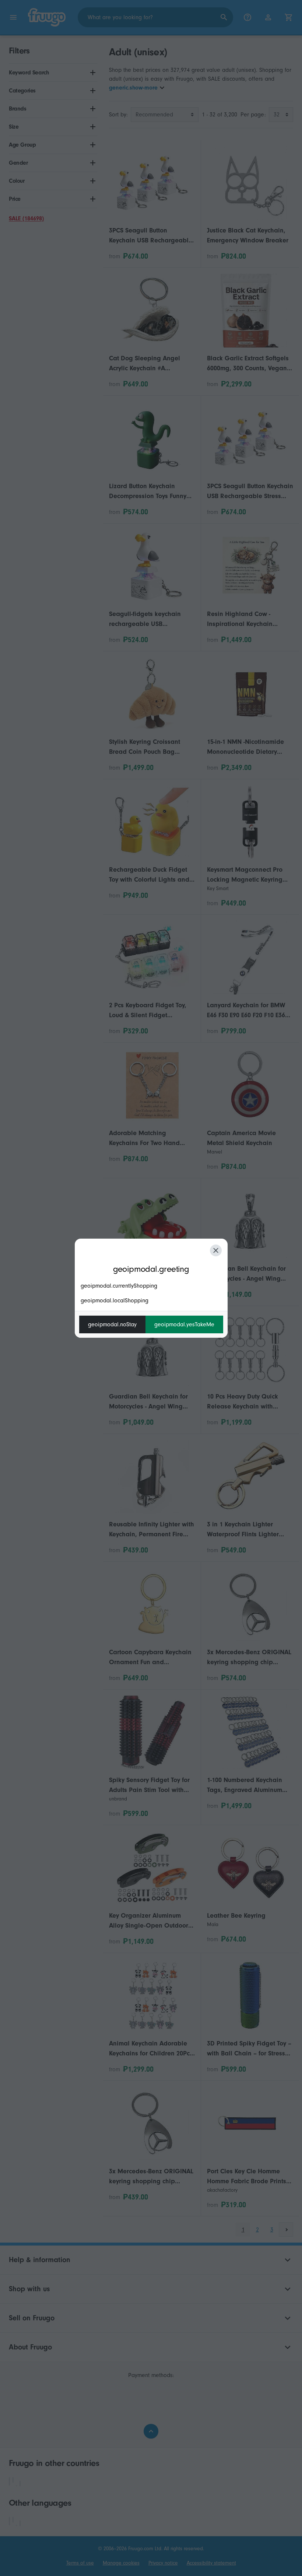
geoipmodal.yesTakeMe (184, 1324)
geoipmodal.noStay (112, 1324)
